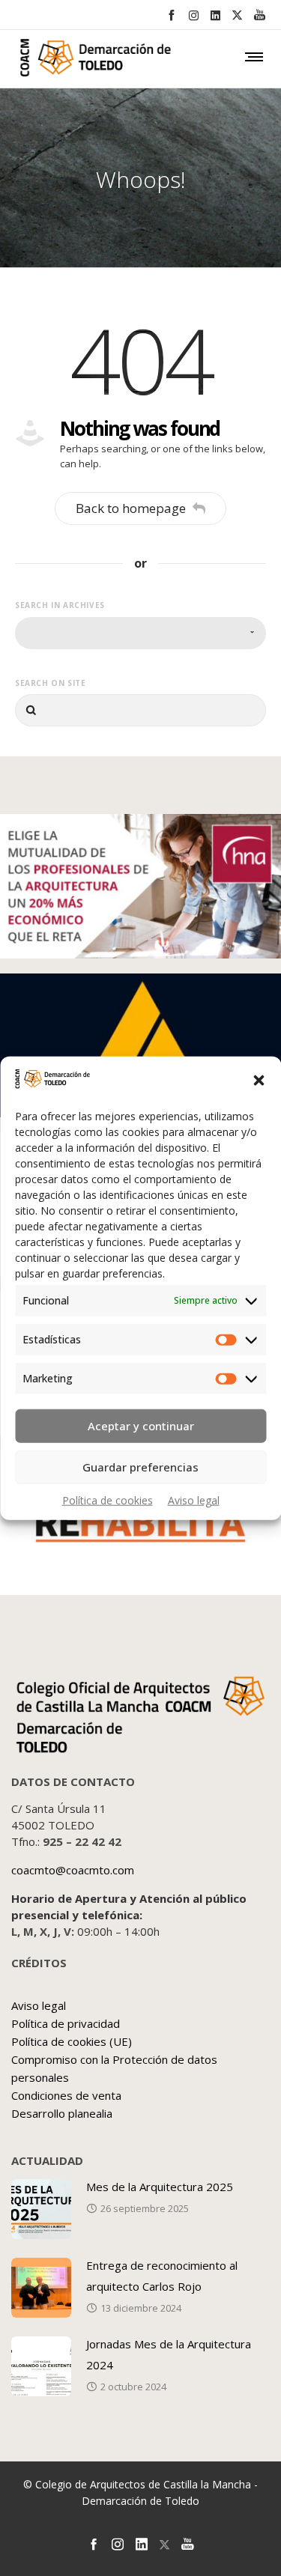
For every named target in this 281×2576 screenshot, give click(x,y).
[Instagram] (194, 15)
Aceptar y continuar (141, 1426)
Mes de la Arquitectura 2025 (160, 2187)
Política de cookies (108, 1500)
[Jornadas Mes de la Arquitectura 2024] (41, 2366)
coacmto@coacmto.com (73, 1870)
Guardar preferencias (140, 1467)
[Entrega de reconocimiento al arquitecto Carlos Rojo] (41, 2288)
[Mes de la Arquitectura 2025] (41, 2209)
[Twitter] (237, 15)
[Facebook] (171, 15)
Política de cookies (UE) (72, 2041)
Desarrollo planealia (62, 2113)
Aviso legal (194, 1500)
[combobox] (140, 633)
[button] (259, 1081)
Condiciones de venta (66, 2095)
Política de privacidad (66, 2023)
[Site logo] (71, 61)
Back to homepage (131, 508)
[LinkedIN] (215, 15)
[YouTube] (260, 15)
